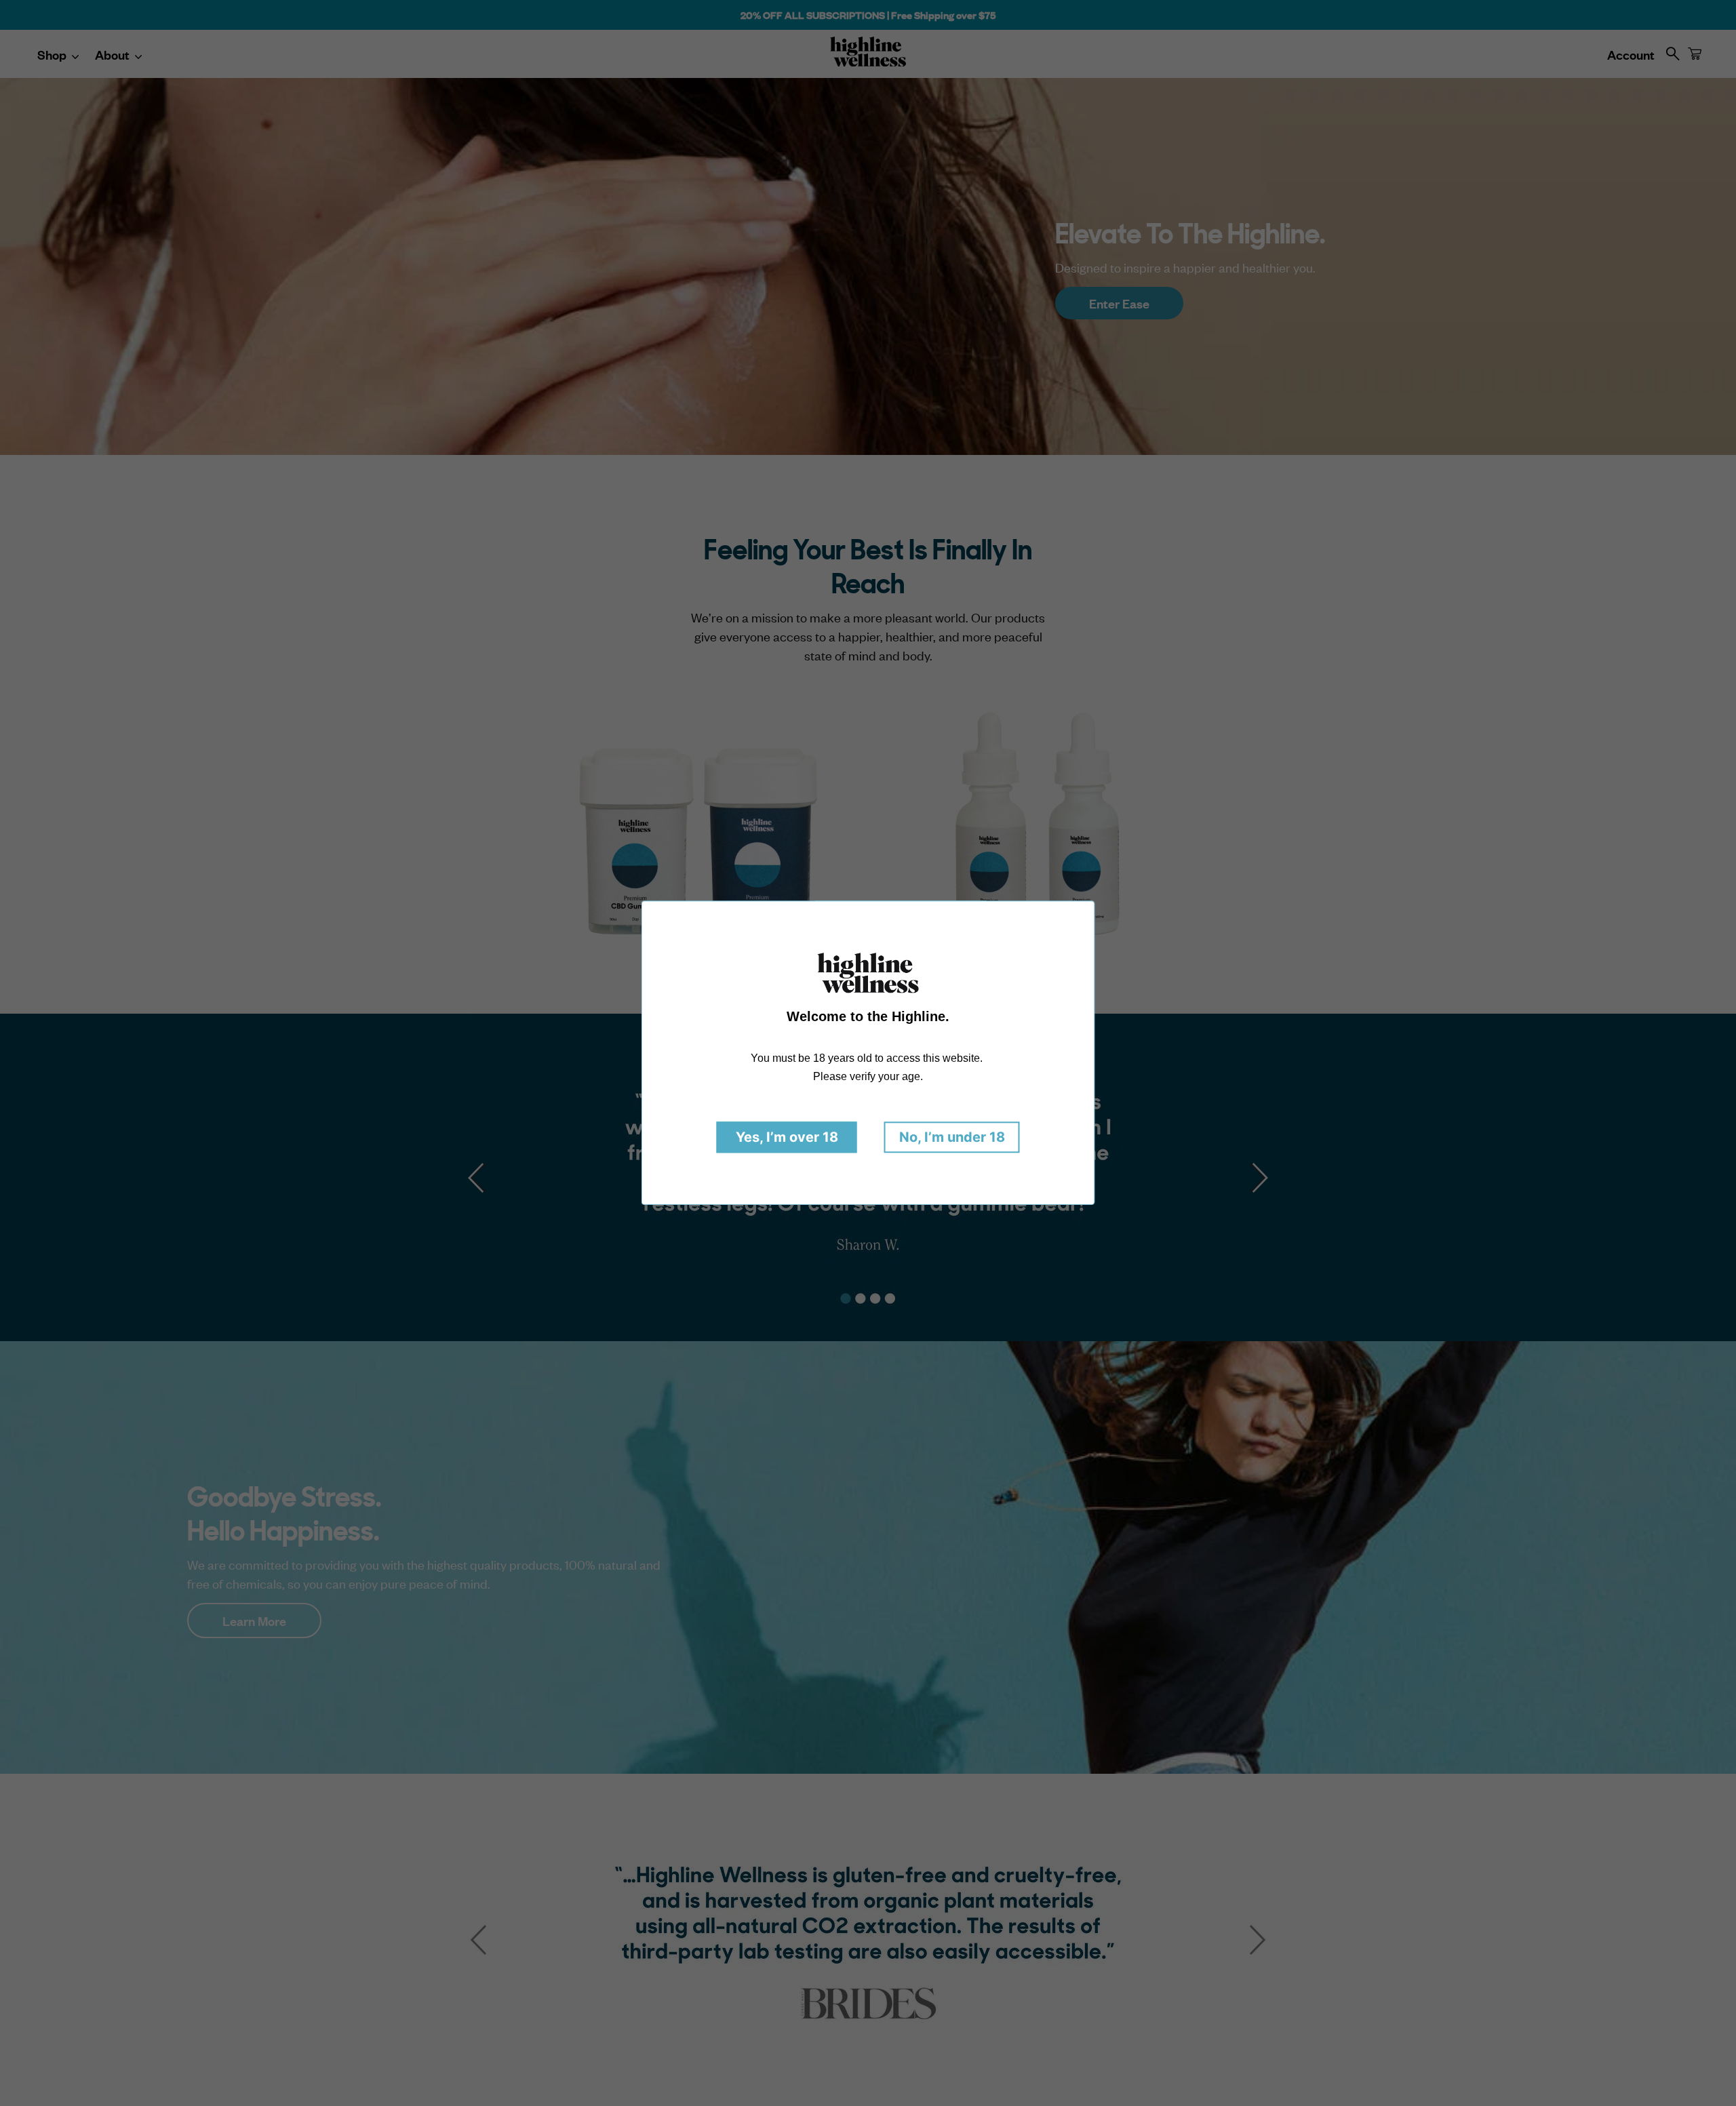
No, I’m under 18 (952, 1138)
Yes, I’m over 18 (787, 1138)
